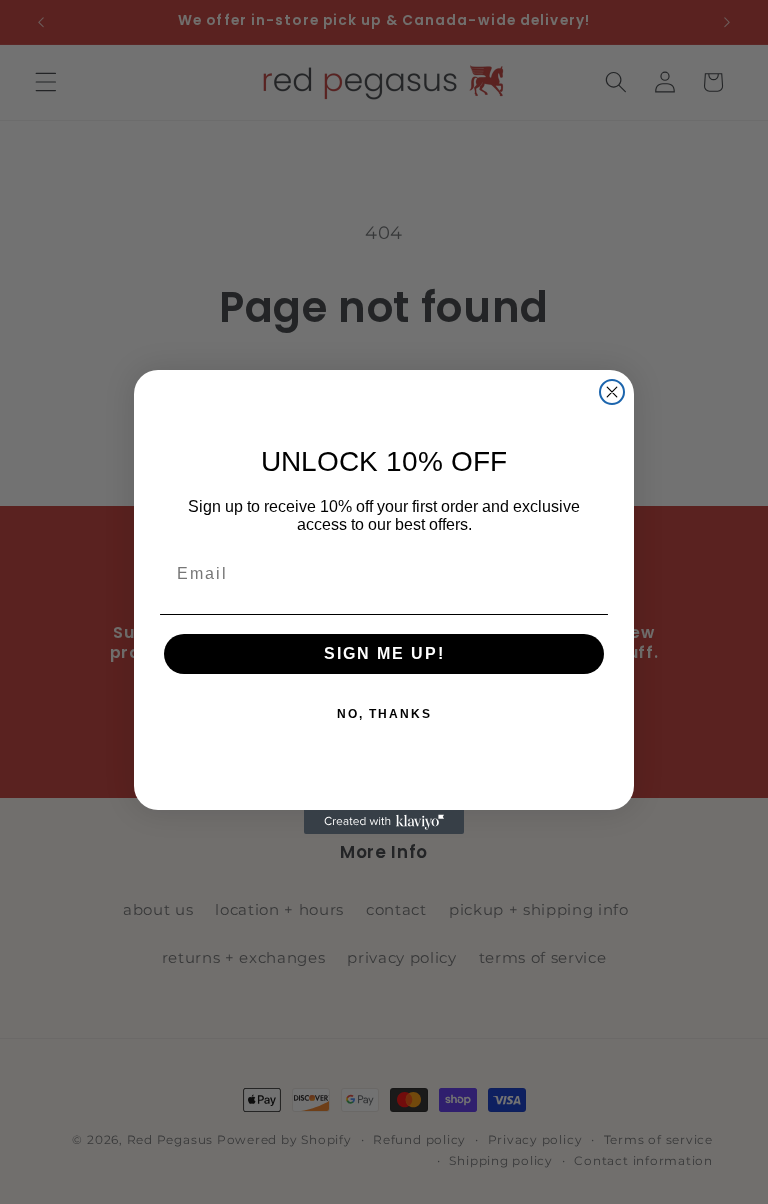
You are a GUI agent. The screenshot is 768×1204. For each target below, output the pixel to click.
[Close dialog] (612, 392)
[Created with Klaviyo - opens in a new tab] (384, 822)
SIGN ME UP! (384, 653)
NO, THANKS (384, 714)
